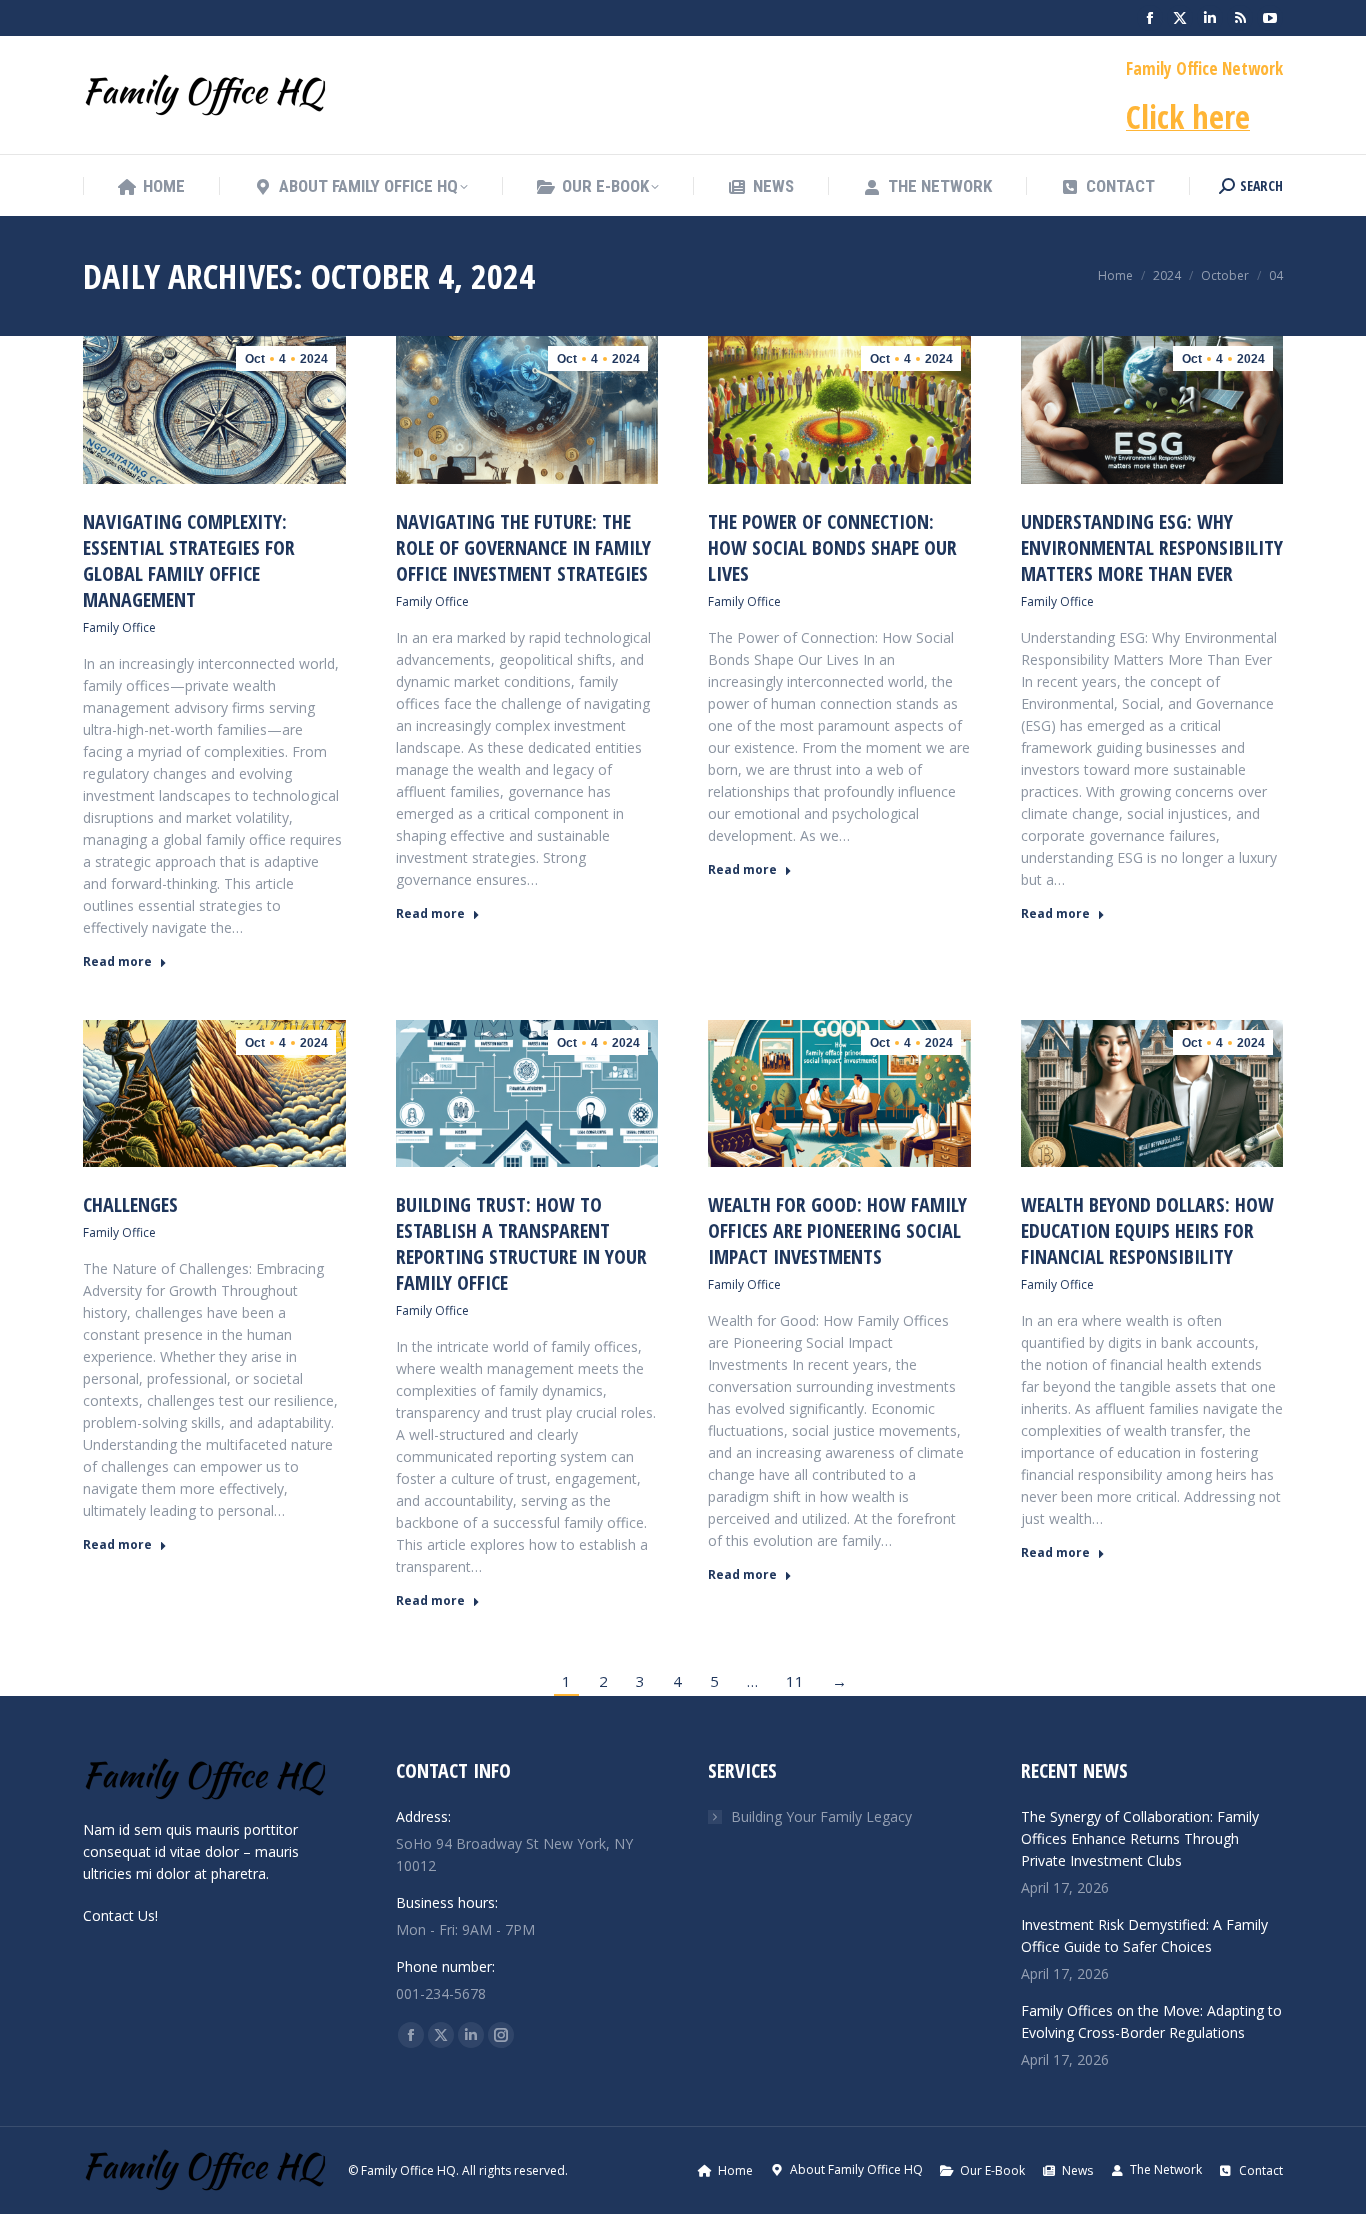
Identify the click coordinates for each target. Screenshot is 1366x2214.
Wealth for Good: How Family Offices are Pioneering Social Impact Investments (837, 1230)
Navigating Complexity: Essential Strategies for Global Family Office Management (189, 560)
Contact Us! (120, 1915)
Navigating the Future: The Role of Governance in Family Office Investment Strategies (523, 547)
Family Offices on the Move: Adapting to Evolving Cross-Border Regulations (1151, 2021)
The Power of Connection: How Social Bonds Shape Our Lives (832, 547)
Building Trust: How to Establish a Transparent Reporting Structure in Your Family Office (521, 1243)
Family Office (119, 627)
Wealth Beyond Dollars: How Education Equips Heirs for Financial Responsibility (1147, 1230)
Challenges (130, 1204)
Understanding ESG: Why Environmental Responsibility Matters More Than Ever (1152, 547)
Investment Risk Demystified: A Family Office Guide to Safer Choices (1144, 1935)
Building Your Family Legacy (821, 1816)
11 (795, 1681)
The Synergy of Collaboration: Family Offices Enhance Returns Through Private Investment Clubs (1140, 1838)
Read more (117, 962)
